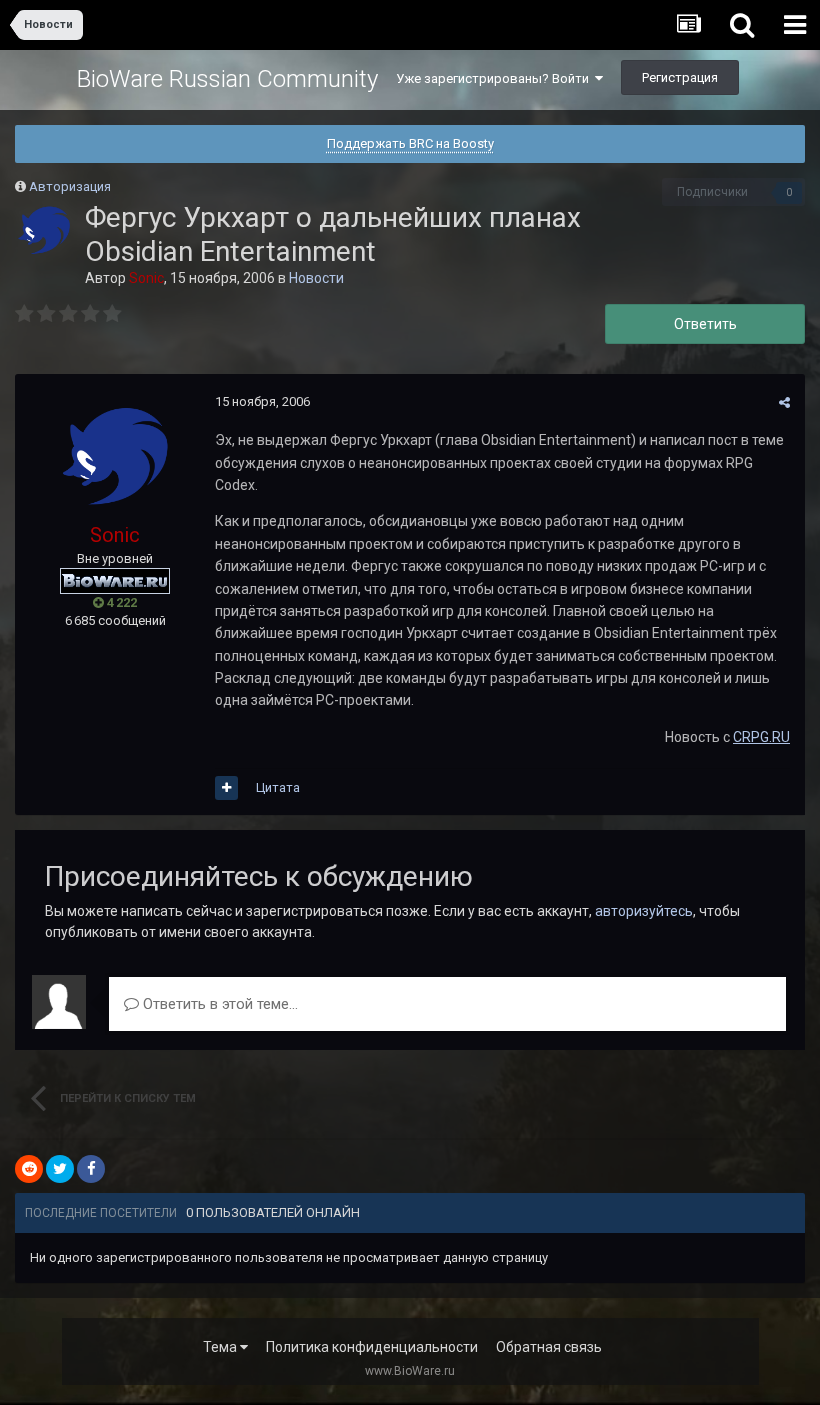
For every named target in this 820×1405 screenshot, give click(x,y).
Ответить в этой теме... (218, 1004)
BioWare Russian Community (227, 79)
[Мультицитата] (226, 788)
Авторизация (70, 186)
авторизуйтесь (644, 911)
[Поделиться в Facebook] (91, 1169)
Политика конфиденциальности (372, 1347)
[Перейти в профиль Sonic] (44, 230)
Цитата (278, 787)
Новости (316, 278)
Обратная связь (549, 1347)
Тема (221, 1347)
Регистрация (680, 77)
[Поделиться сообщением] (784, 402)
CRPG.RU (761, 737)
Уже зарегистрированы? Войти (495, 78)
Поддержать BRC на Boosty (410, 143)
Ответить (705, 324)
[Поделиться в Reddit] (29, 1169)
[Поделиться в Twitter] (60, 1169)
